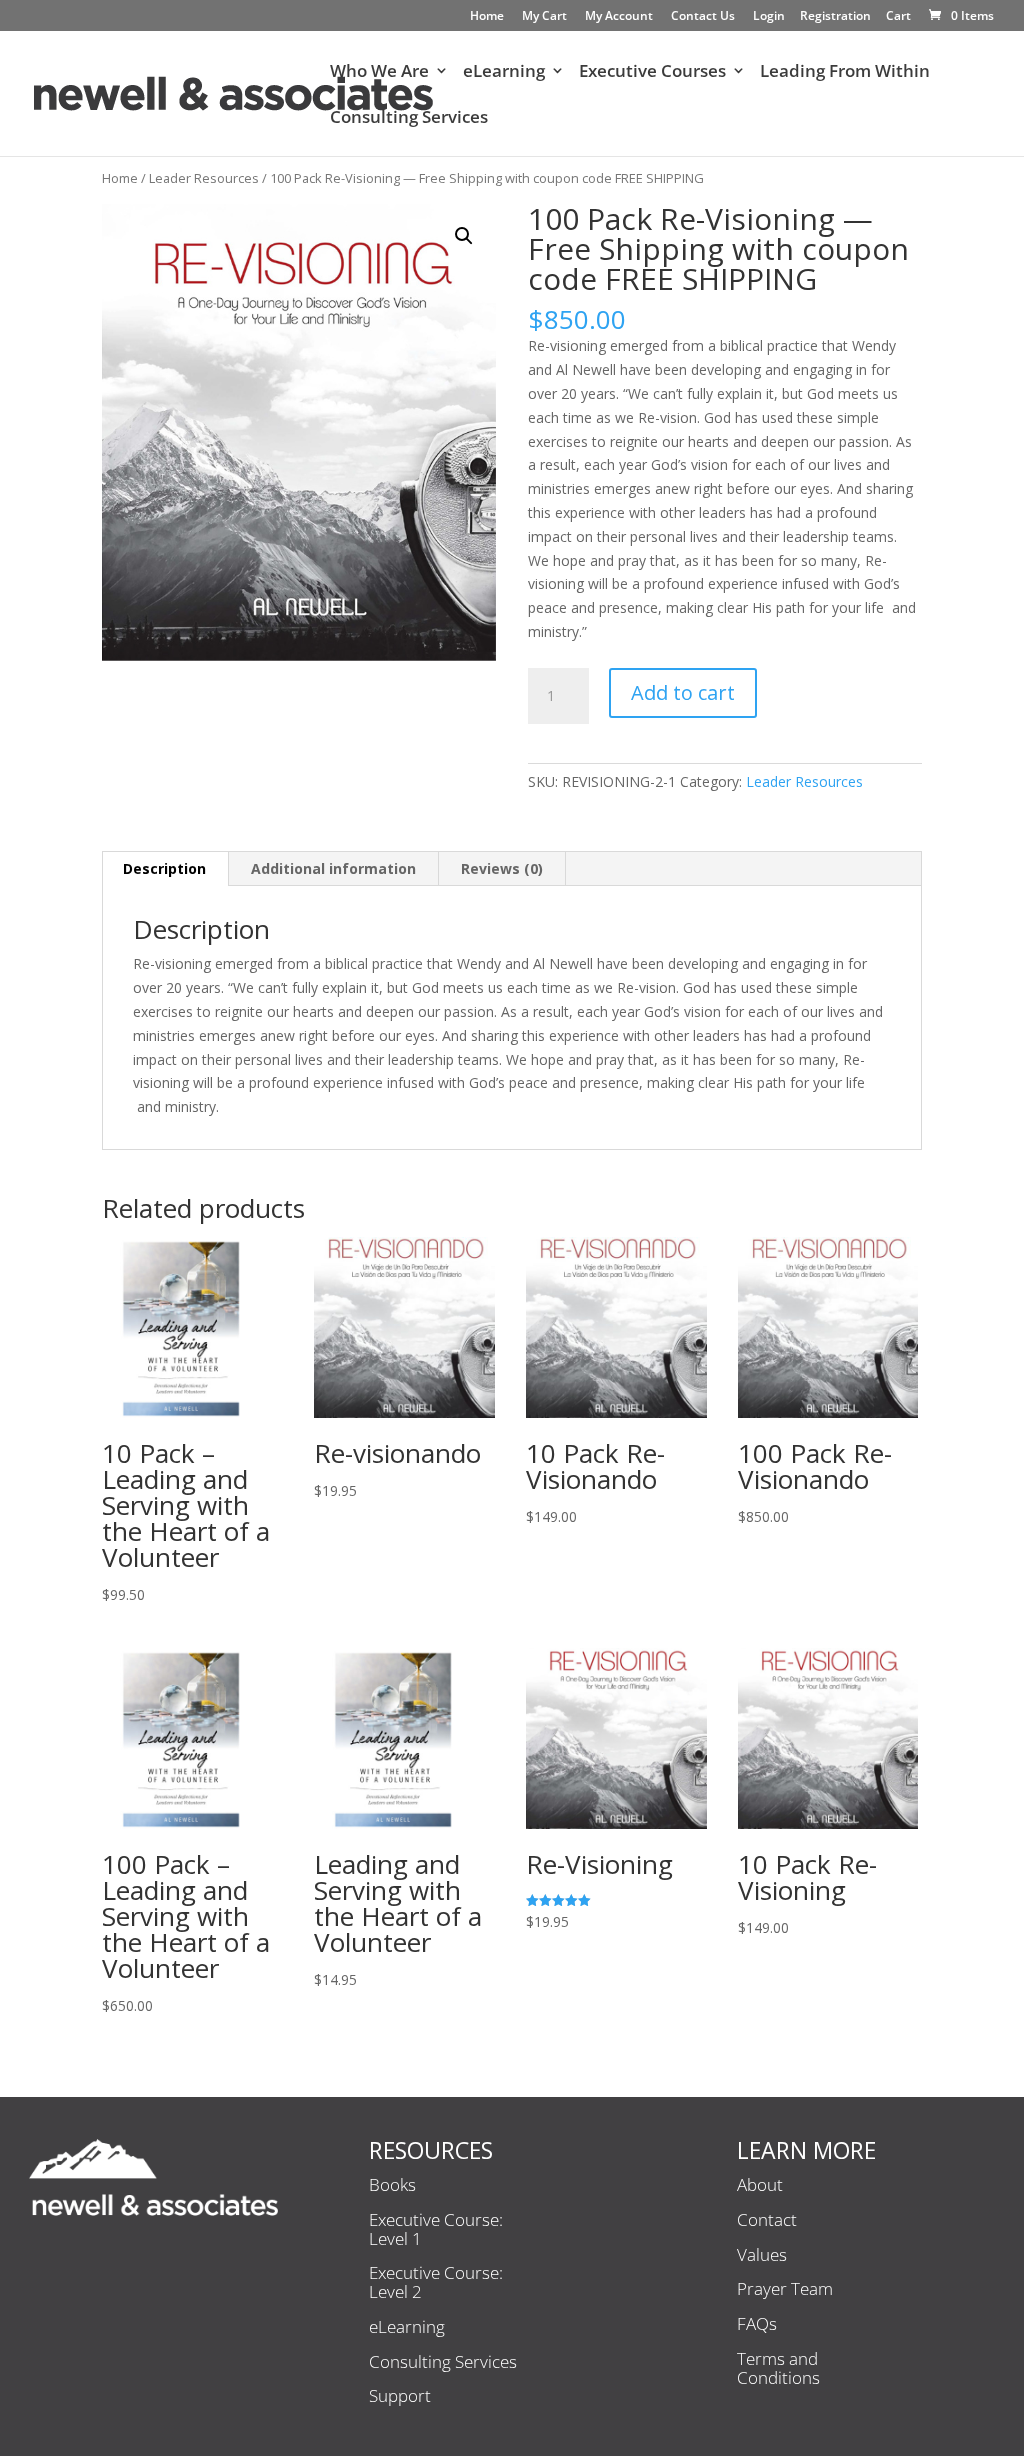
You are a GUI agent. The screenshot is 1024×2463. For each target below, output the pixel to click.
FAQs (757, 2325)
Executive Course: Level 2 (436, 2283)
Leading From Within (845, 73)
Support (400, 2397)
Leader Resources (204, 178)
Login (769, 17)
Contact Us (703, 17)
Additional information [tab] (333, 868)
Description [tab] (164, 868)
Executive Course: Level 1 (436, 2230)
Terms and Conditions (778, 2369)
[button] (464, 236)
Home (487, 17)
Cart (898, 17)
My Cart (544, 17)
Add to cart (683, 692)
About (760, 2186)
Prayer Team (785, 2290)
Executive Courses (652, 73)
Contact (767, 2221)
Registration (835, 17)
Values (762, 2256)
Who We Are (379, 73)
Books (392, 2186)
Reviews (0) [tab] (502, 868)
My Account (619, 17)
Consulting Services (409, 119)
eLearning (504, 73)
